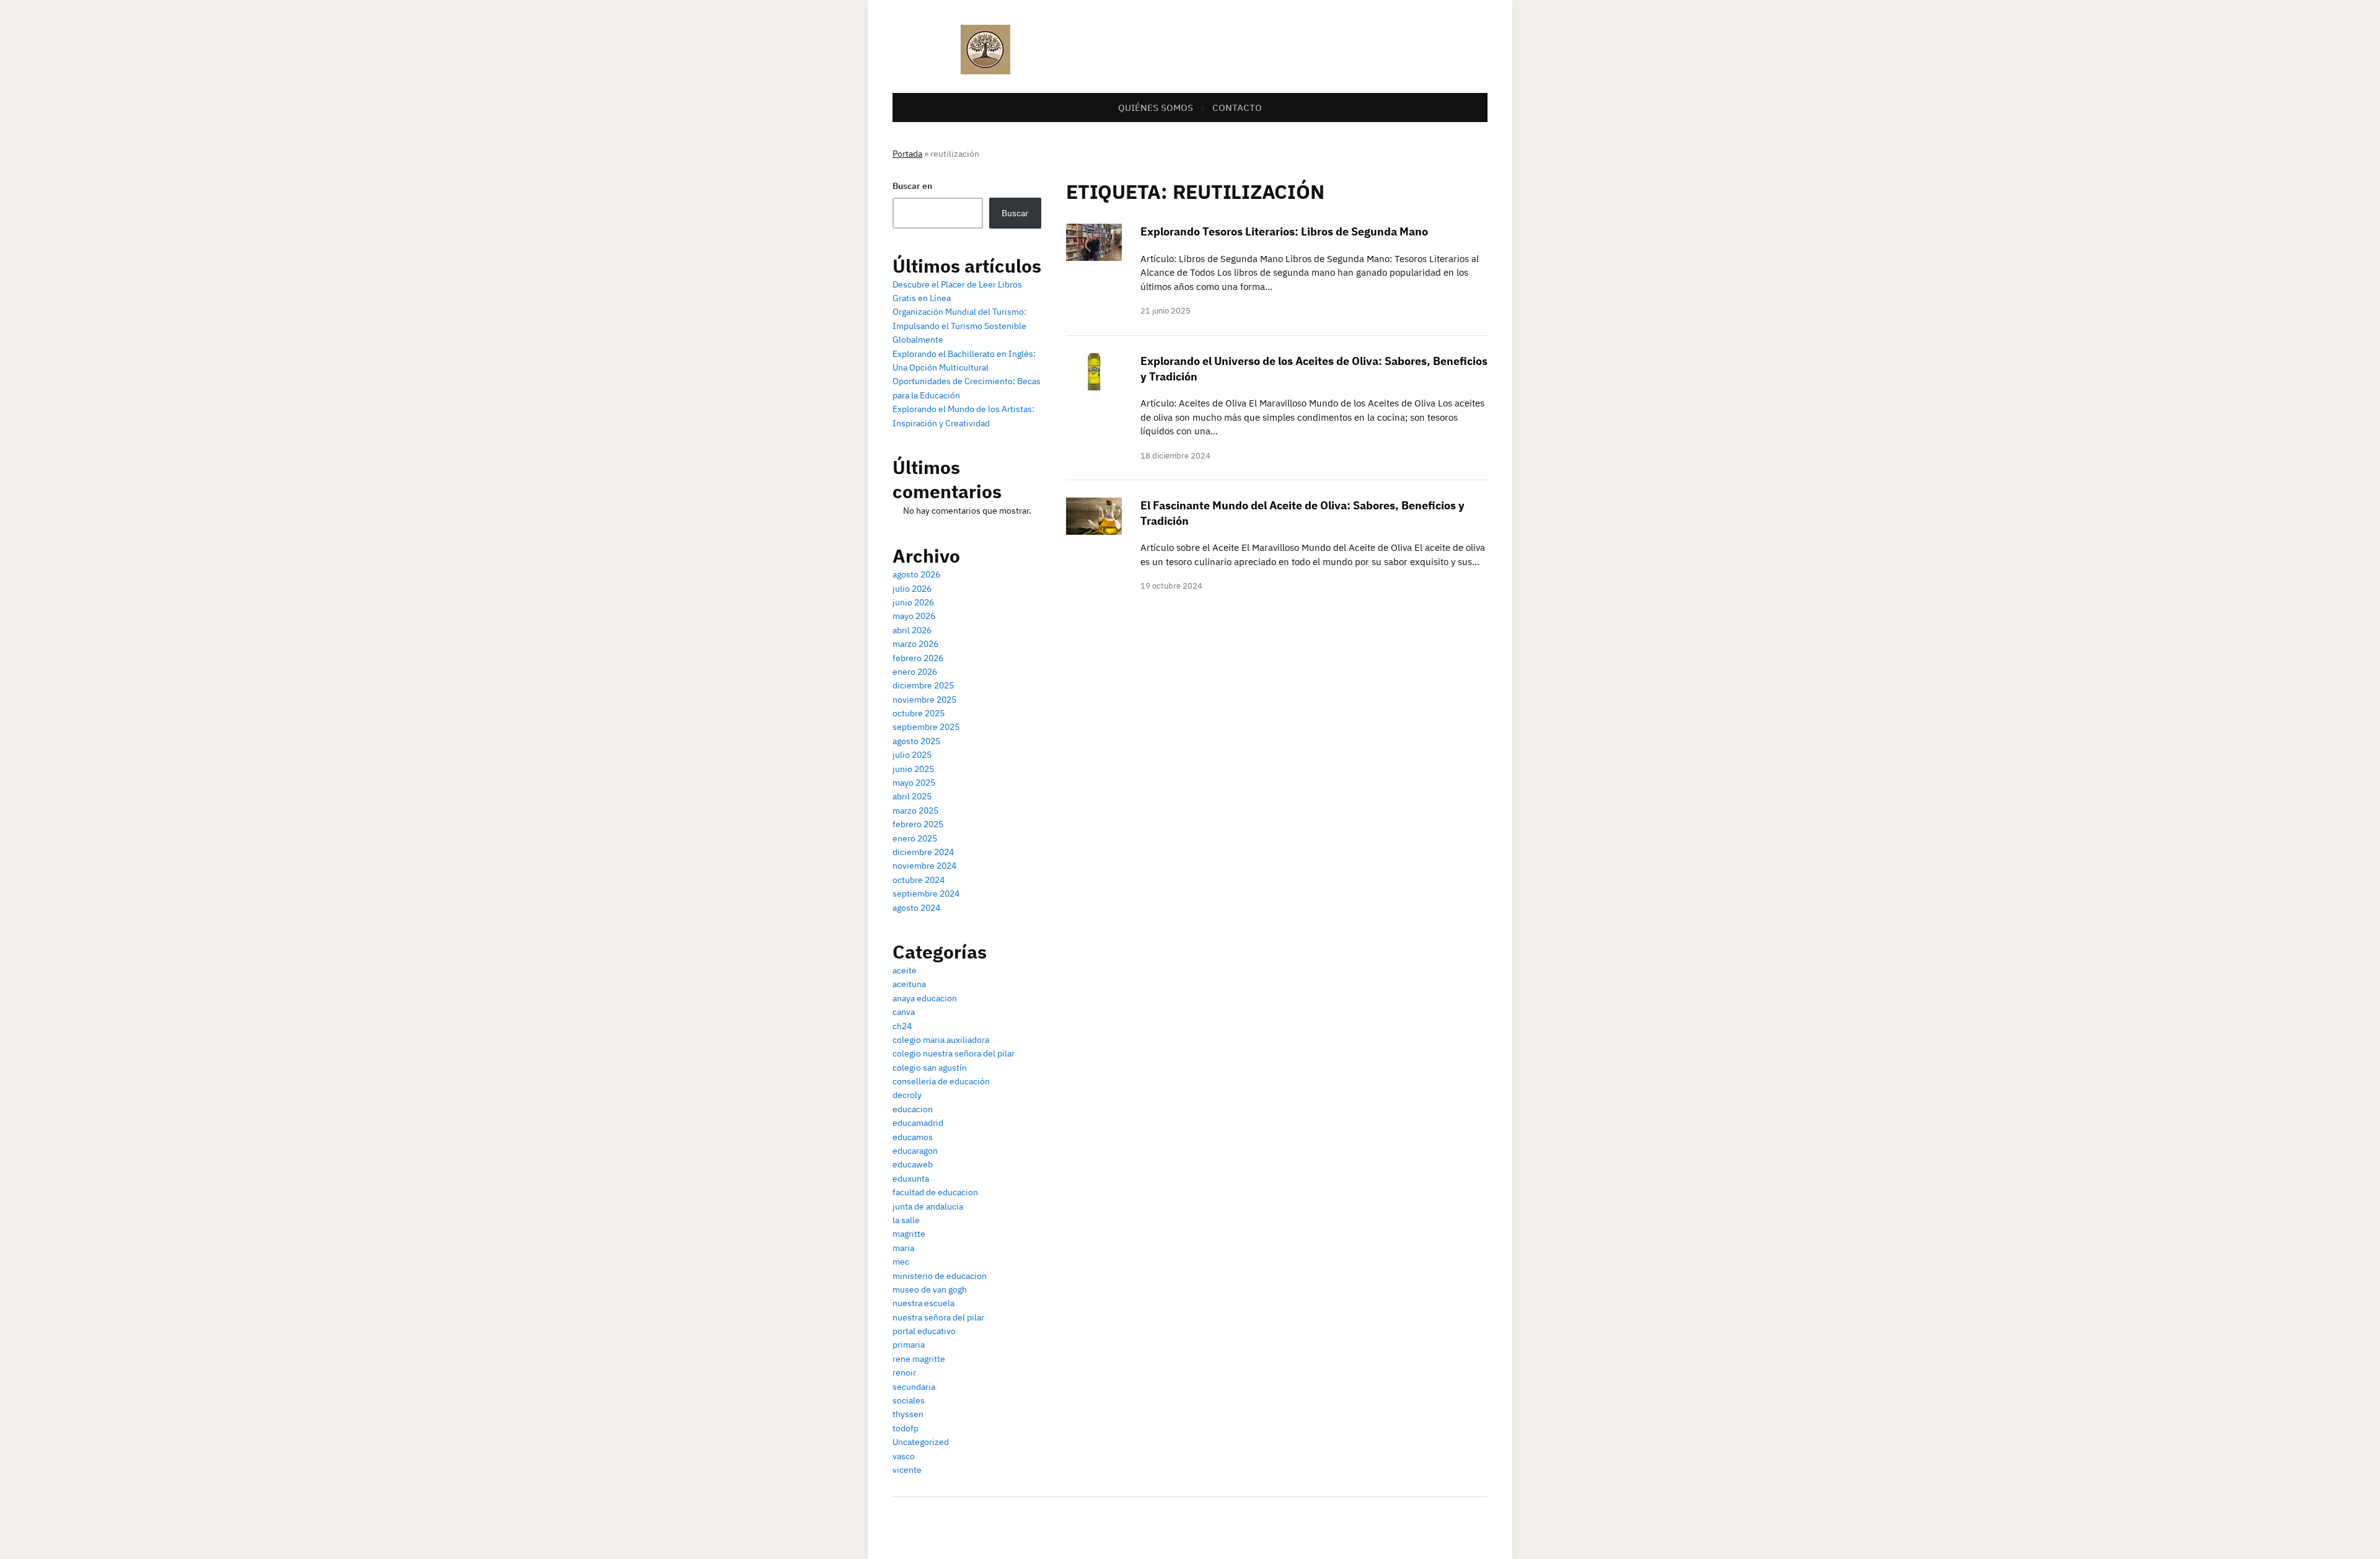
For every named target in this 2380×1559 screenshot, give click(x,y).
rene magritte (919, 1359)
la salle (906, 1220)
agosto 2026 (916, 574)
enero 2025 (915, 838)
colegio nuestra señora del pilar (954, 1053)
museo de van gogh (930, 1289)
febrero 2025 (918, 824)
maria (903, 1248)
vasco (904, 1456)
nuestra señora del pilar (938, 1317)
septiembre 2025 (926, 727)
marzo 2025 (915, 810)
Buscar (1015, 213)
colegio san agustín (930, 1068)
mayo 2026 (914, 616)
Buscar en (912, 186)
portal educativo (924, 1331)
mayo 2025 (914, 783)
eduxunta (911, 1179)
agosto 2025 (916, 741)
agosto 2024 (916, 908)
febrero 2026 (918, 658)
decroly (907, 1095)
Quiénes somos (1156, 108)
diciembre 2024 (923, 852)
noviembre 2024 (924, 866)
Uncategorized (921, 1442)
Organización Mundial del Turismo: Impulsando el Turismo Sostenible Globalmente (959, 326)
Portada (907, 154)
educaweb (913, 1164)
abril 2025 (912, 796)
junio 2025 (913, 769)
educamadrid (918, 1123)
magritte (909, 1234)
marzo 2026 (915, 644)
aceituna (909, 984)
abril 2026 (912, 630)
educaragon (915, 1151)
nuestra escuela (923, 1303)
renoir (904, 1372)
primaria (909, 1345)
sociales (909, 1400)
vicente (907, 1470)
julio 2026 (912, 589)
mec (901, 1262)
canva (904, 1012)
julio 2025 (912, 755)
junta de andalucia (928, 1206)
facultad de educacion (935, 1192)
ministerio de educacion (940, 1276)
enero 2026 (915, 672)
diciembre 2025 (923, 685)
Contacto (1237, 108)
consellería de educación (941, 1081)
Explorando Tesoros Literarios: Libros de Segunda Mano (1284, 231)
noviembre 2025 (924, 700)
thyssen (908, 1414)
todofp (906, 1428)
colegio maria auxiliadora (941, 1040)
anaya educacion (925, 998)
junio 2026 (913, 602)
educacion (913, 1109)
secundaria (914, 1387)
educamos (913, 1137)
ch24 (902, 1026)
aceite (905, 970)
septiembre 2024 (926, 894)
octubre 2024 (919, 880)
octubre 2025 (919, 713)
